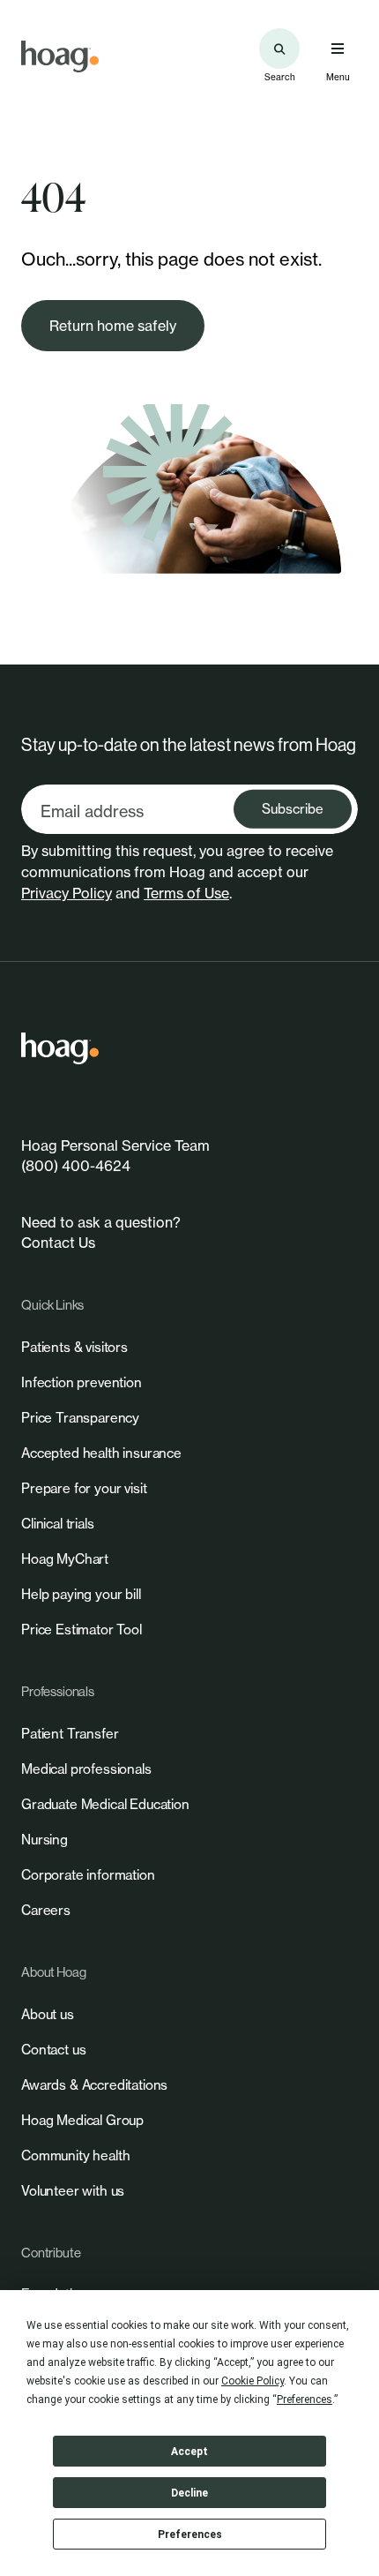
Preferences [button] (305, 2400)
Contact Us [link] (58, 1243)
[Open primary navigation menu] (338, 49)
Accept (189, 2452)
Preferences (190, 2535)
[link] (60, 56)
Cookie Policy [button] (253, 2381)
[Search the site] (279, 49)
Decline (189, 2493)
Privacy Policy (67, 893)
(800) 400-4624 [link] (76, 1166)
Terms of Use (186, 893)
